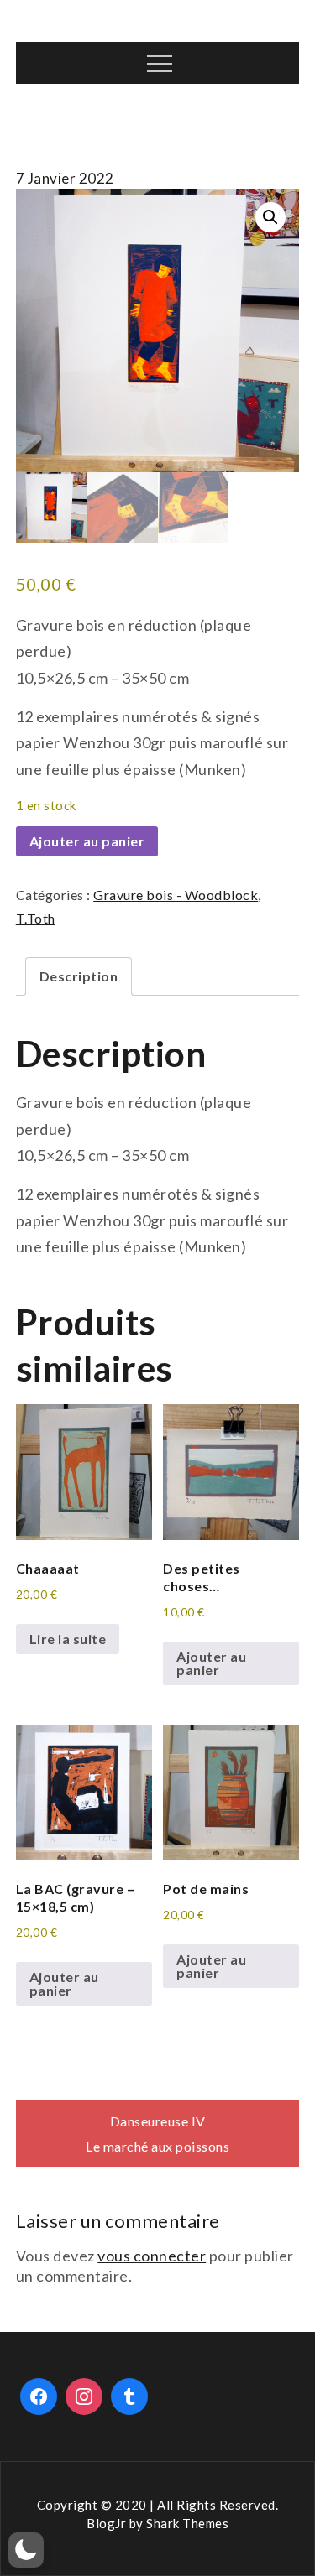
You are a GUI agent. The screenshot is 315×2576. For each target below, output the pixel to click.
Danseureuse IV (158, 2121)
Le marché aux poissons (157, 2146)
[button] (270, 217)
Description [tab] (79, 976)
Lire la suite (68, 1639)
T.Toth (36, 918)
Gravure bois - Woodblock (176, 895)
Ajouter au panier (87, 841)
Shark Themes (187, 2523)
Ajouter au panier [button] (211, 1663)
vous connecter (152, 2256)
